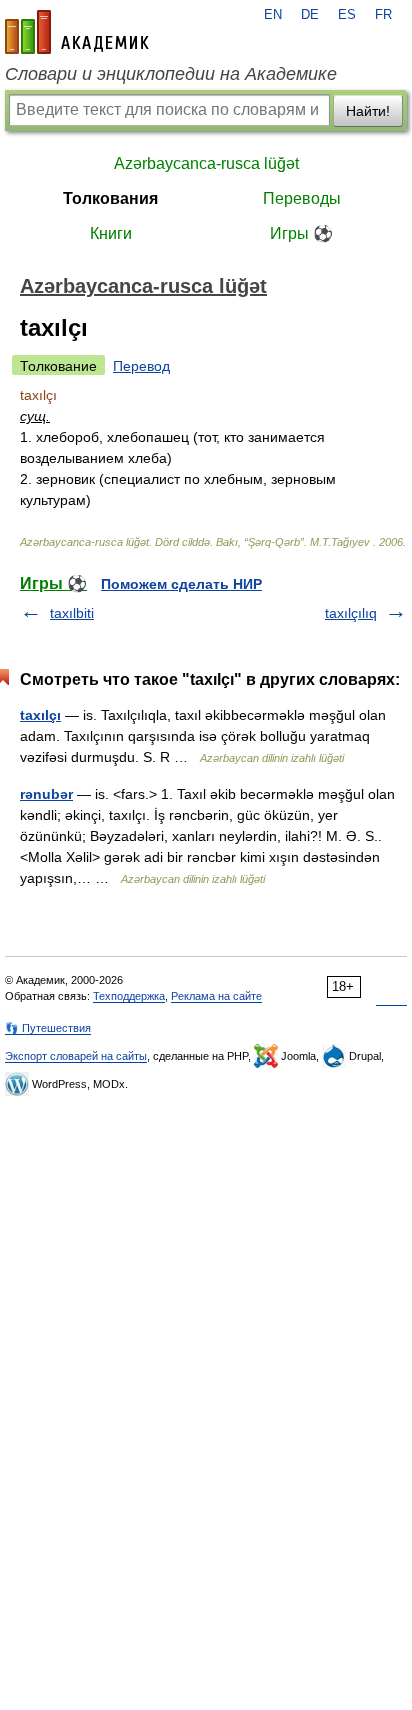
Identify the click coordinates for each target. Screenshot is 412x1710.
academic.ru (77, 32)
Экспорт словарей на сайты (76, 1056)
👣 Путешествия (48, 1028)
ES (347, 15)
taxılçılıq (351, 613)
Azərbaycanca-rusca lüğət (206, 163)
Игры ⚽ (301, 233)
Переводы (302, 198)
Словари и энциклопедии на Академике (171, 74)
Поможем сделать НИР (181, 584)
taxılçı (40, 715)
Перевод (141, 366)
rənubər (46, 794)
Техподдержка (129, 996)
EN (273, 15)
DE (310, 15)
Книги (111, 233)
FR (383, 15)
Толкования (110, 198)
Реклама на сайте (216, 996)
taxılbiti (72, 613)
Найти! (368, 111)
